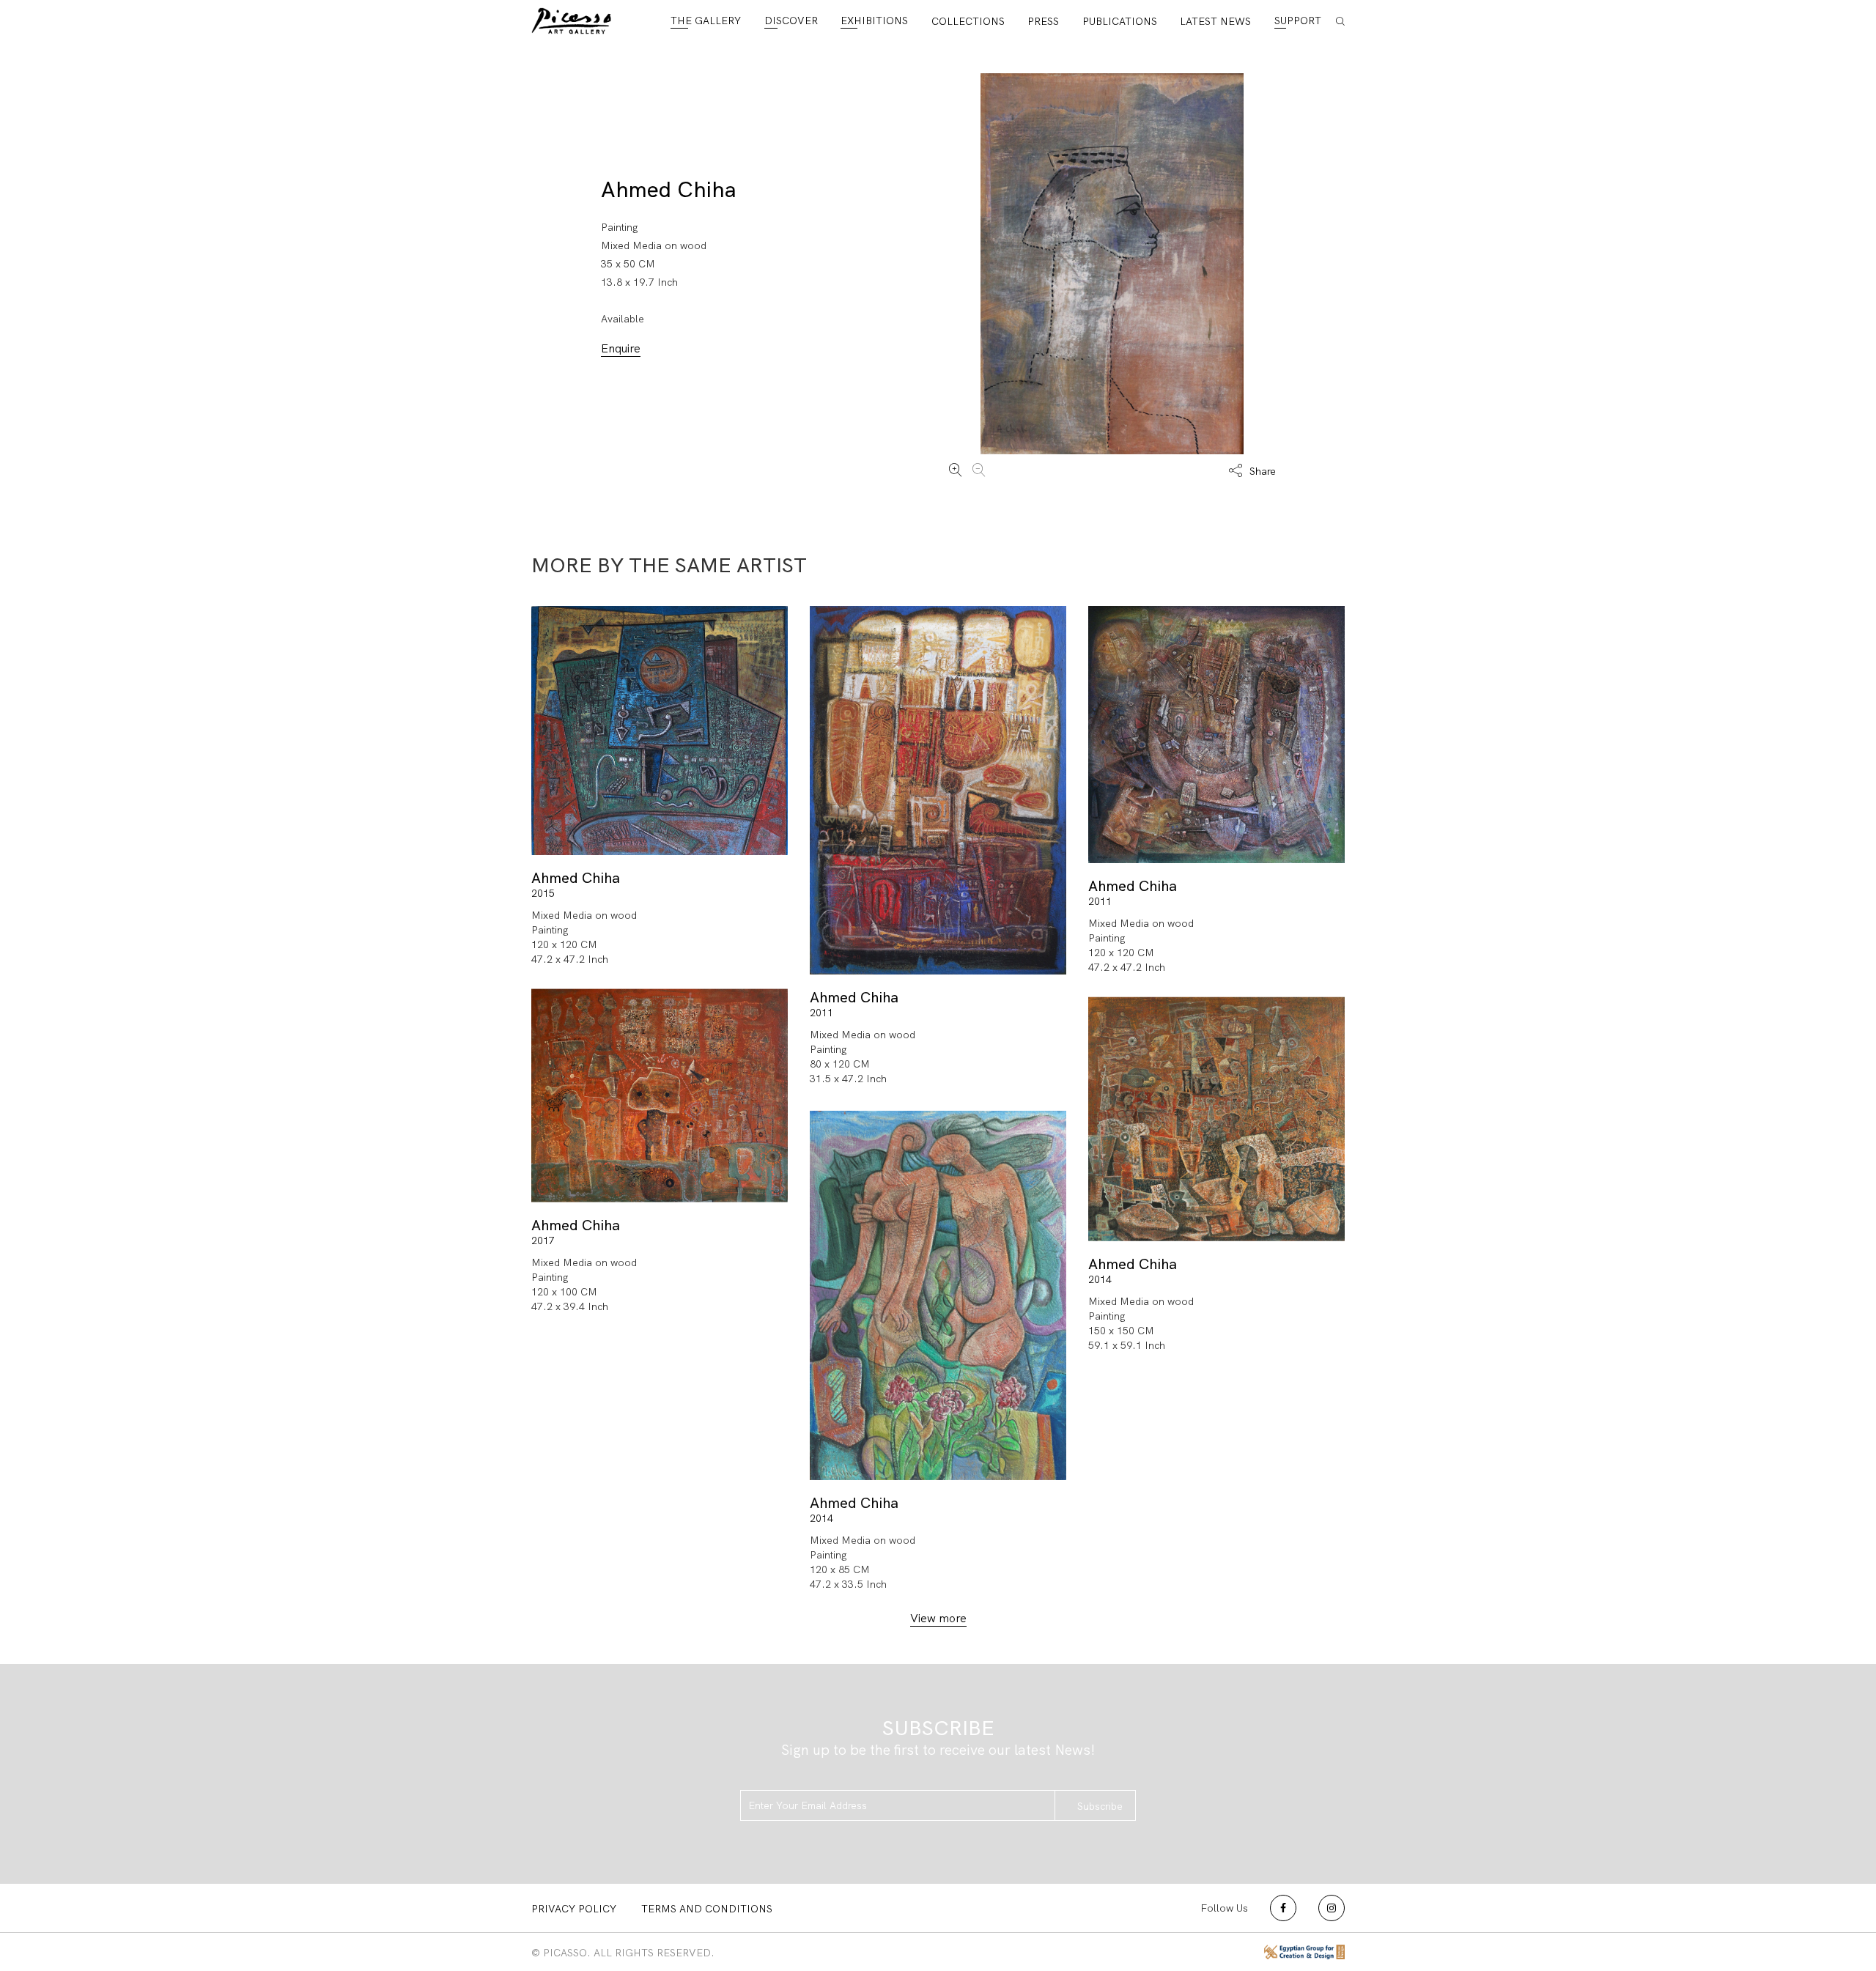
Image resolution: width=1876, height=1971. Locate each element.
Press (1043, 21)
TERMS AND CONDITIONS (707, 1909)
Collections (968, 21)
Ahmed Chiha (669, 189)
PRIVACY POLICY (574, 1909)
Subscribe (1100, 1806)
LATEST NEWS (1215, 21)
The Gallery (706, 21)
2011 (821, 1013)
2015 (543, 893)
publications (1120, 21)
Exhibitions (874, 21)
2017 (543, 1240)
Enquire (621, 348)
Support (1298, 21)
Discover (791, 21)
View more (938, 1618)
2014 (1100, 1279)
